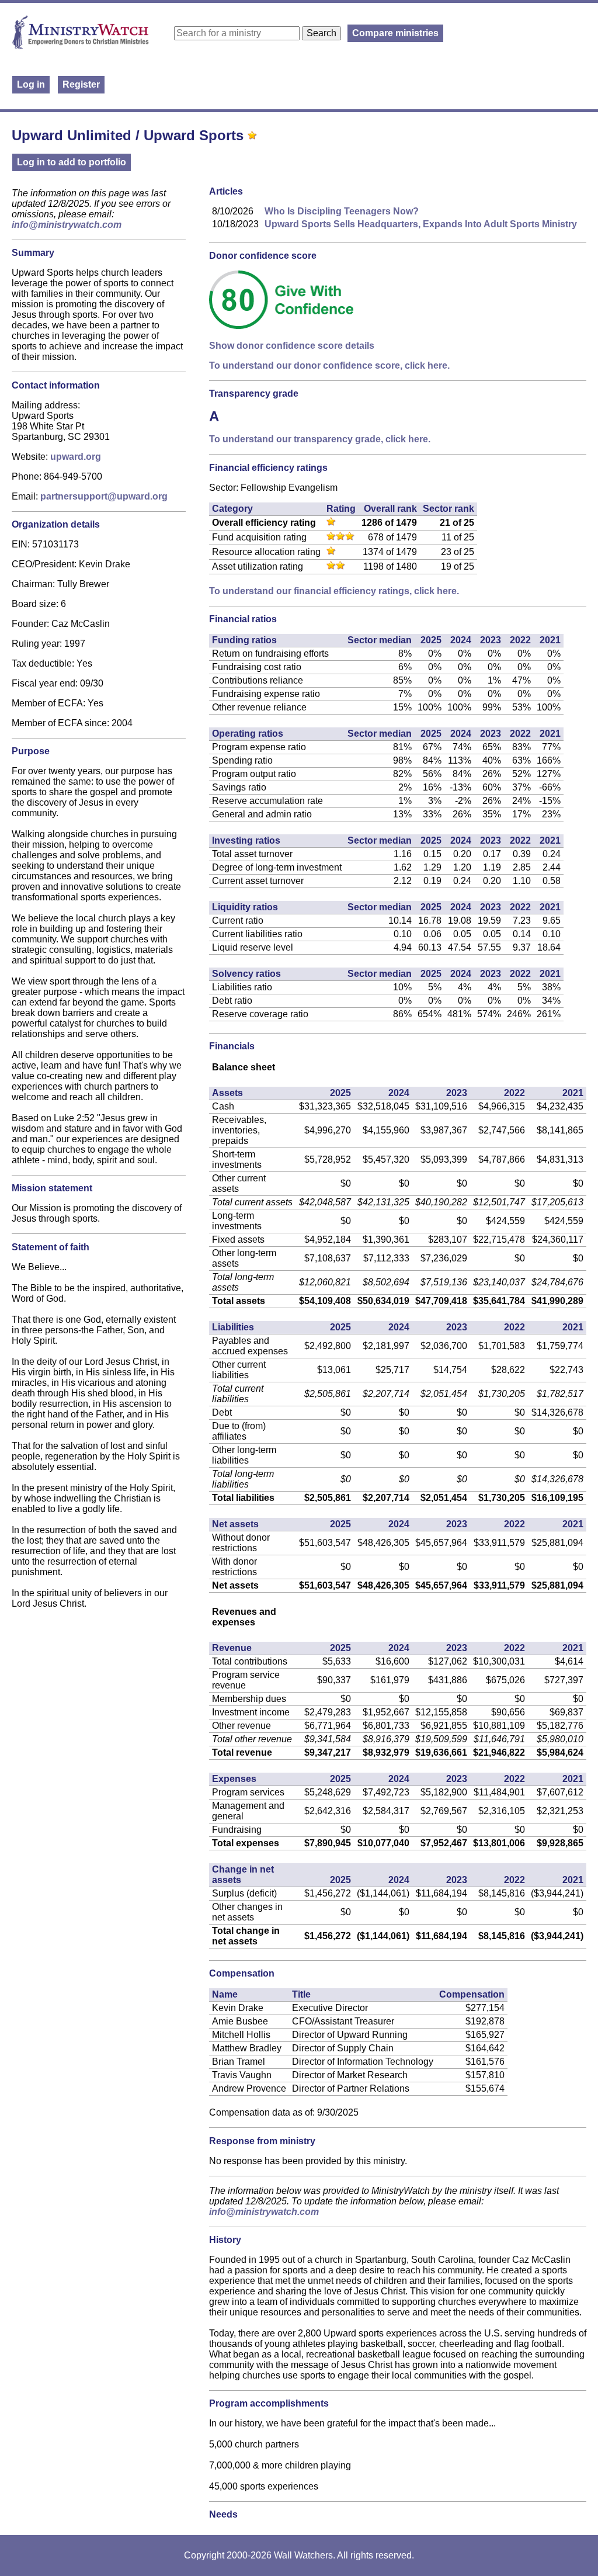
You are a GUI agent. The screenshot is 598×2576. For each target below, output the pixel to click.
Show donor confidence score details (292, 346)
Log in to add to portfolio (72, 162)
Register (81, 84)
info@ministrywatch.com (67, 225)
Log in (31, 84)
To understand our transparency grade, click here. (320, 439)
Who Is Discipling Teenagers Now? (342, 211)
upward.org (76, 457)
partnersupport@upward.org (104, 496)
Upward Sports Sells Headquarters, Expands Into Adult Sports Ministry (421, 224)
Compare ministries (395, 33)
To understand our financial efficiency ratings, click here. (334, 591)
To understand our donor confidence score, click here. (329, 365)
